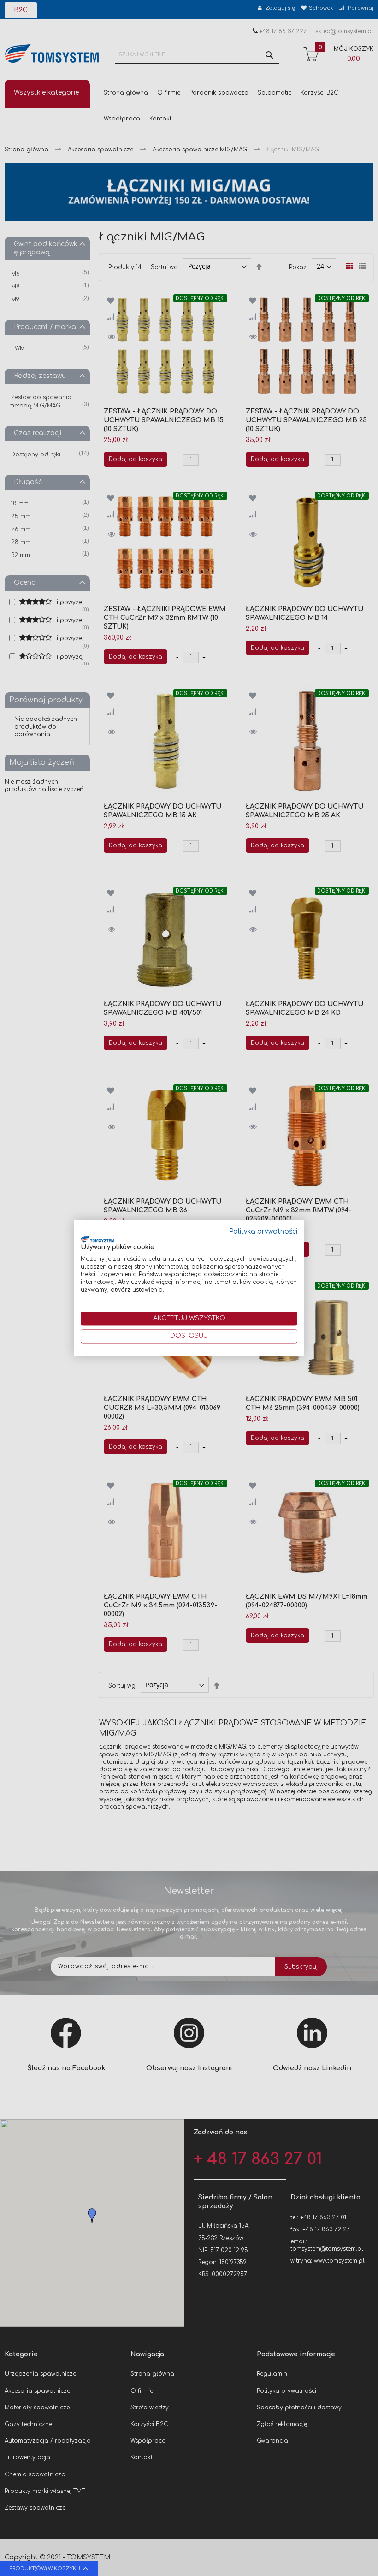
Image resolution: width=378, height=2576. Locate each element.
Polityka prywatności (263, 1231)
